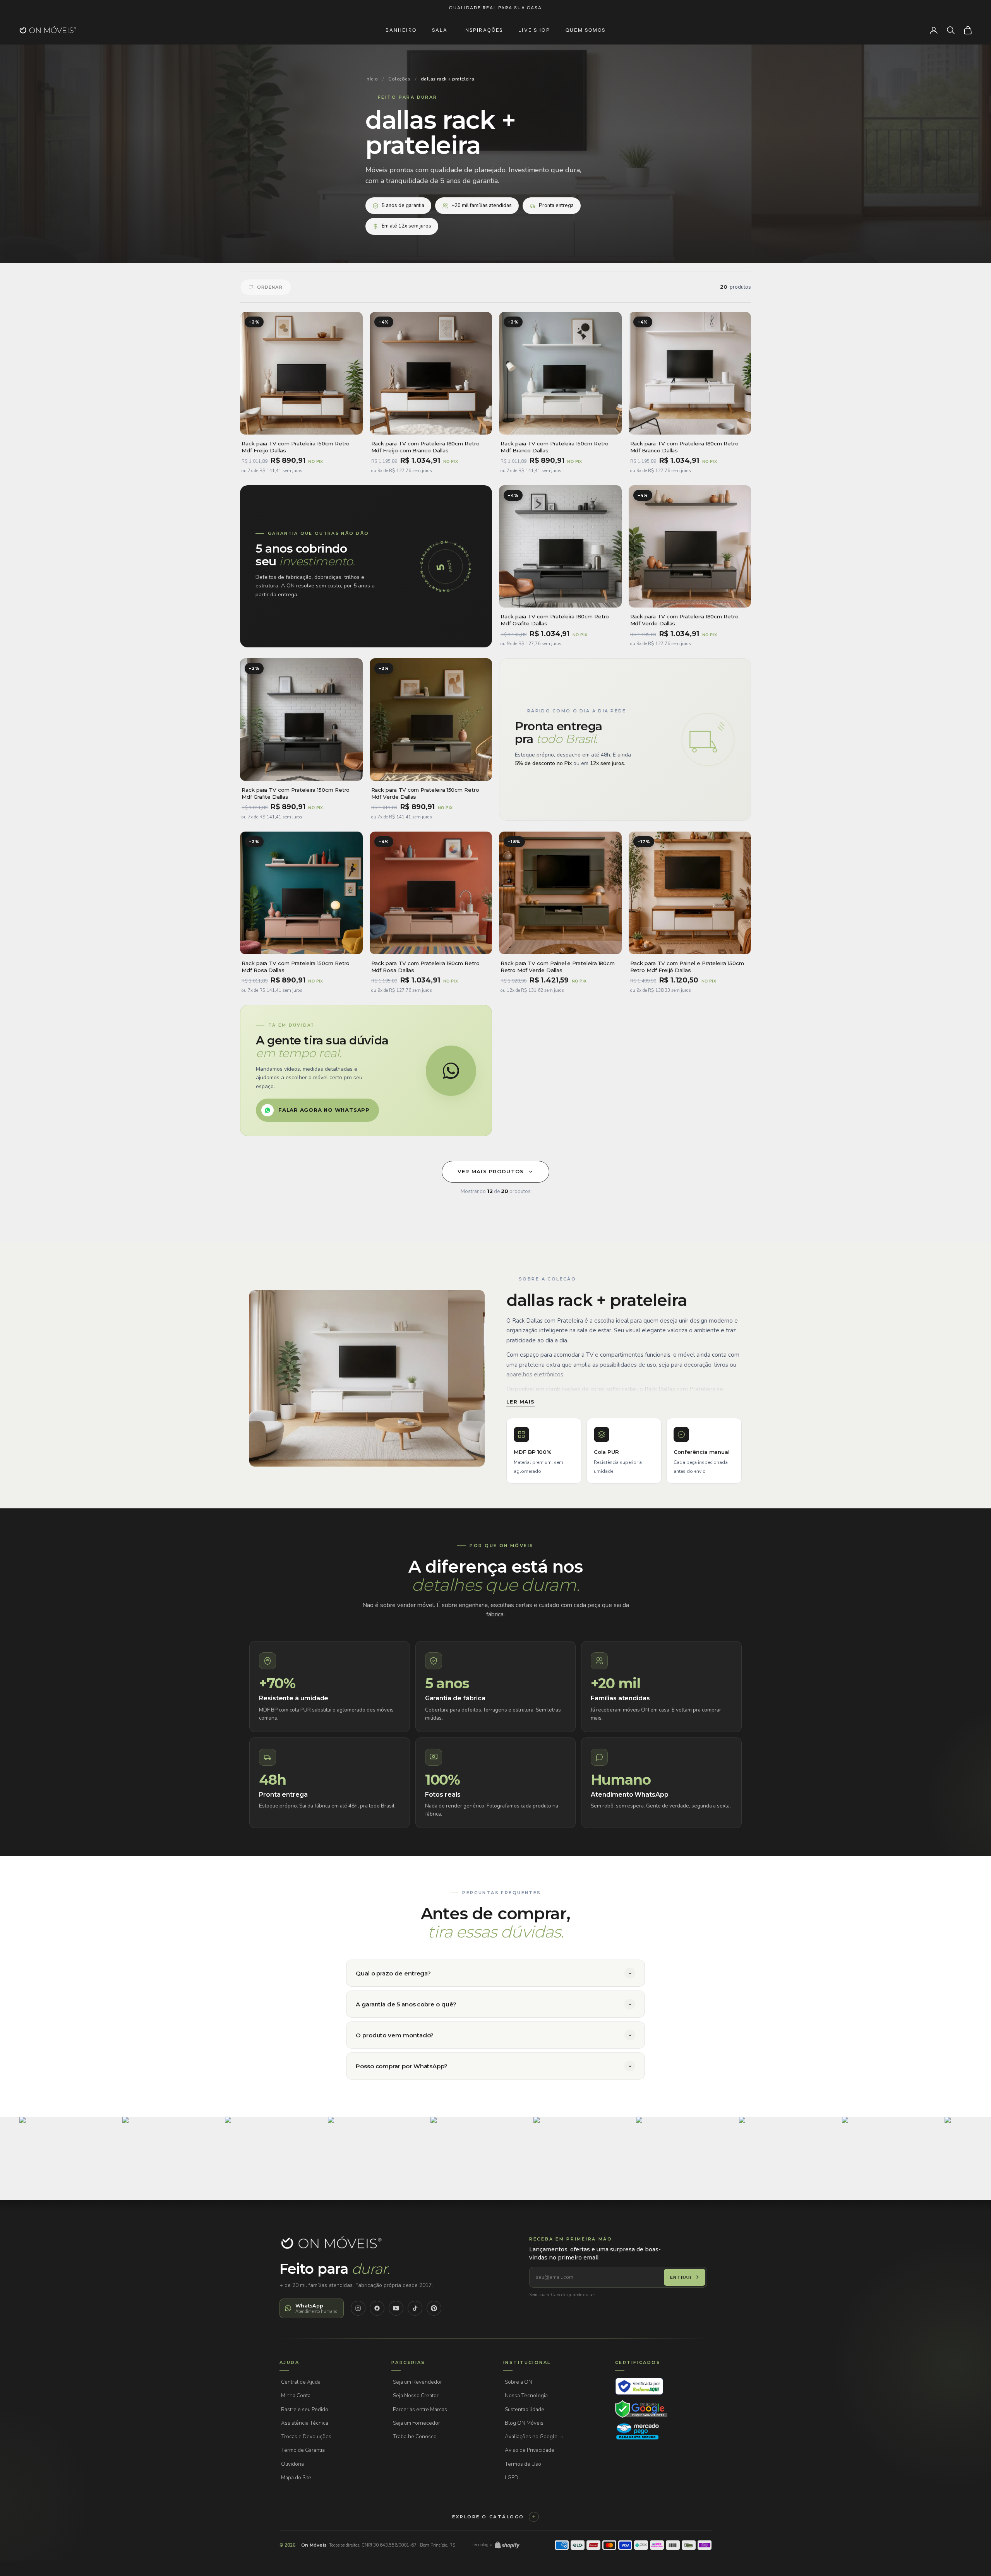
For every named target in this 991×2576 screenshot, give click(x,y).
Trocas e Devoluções (306, 2437)
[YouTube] (396, 2308)
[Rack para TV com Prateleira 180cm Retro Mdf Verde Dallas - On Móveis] (690, 547)
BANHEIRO (401, 30)
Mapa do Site (296, 2478)
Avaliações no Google (531, 2437)
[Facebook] (377, 2308)
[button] (69, 2166)
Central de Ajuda (301, 2382)
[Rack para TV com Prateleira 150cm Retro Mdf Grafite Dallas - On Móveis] (301, 720)
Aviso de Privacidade (530, 2450)
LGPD (512, 2478)
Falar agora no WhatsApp (324, 1110)
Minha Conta (296, 2395)
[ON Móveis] (331, 2243)
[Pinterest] (434, 2308)
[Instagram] (358, 2308)
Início (372, 79)
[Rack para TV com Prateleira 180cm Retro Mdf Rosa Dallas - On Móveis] (431, 893)
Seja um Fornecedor (417, 2423)
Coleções (399, 79)
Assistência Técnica (305, 2423)
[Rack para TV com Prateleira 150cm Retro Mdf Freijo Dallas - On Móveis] (301, 373)
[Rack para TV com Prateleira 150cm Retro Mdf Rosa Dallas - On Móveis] (301, 893)
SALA (440, 30)
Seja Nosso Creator (416, 2395)
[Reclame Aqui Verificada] (639, 2386)
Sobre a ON (519, 2382)
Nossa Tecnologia (526, 2395)
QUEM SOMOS (586, 30)
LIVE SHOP (534, 30)
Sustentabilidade (525, 2409)
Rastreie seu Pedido (305, 2409)
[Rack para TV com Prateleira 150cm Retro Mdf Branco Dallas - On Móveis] (560, 373)
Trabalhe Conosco (415, 2437)
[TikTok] (415, 2308)
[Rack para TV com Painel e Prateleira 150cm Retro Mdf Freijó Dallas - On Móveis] (690, 893)
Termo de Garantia (303, 2450)
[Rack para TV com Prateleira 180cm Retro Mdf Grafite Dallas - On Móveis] (560, 547)
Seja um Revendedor (417, 2382)
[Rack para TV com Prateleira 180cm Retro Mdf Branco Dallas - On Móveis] (690, 373)
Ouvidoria (292, 2464)
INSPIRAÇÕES (483, 30)
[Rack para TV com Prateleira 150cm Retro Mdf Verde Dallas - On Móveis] (431, 720)
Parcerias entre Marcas (420, 2409)
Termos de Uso (523, 2464)
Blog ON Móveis (524, 2423)
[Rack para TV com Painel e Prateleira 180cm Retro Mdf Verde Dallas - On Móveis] (560, 893)
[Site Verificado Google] (641, 2409)
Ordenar (270, 287)
